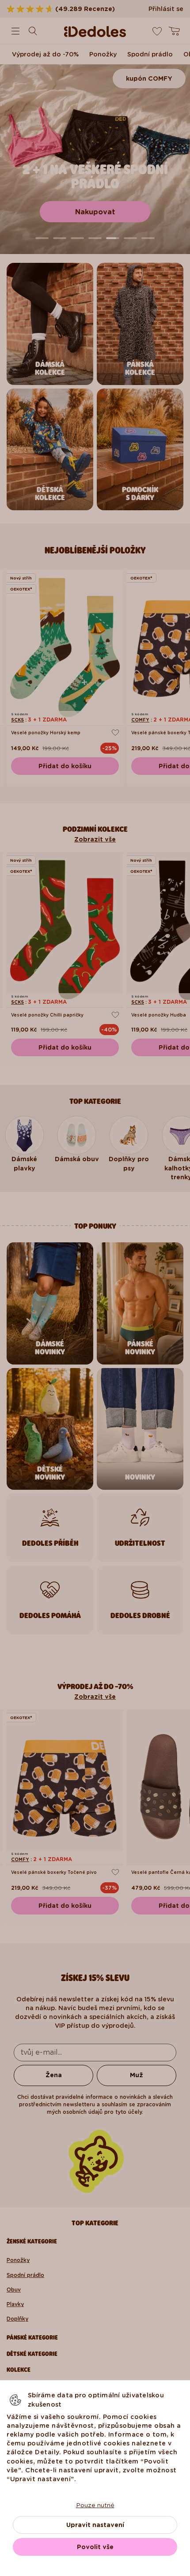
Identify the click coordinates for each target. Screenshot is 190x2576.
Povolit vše (95, 2547)
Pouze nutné (95, 2505)
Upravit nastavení (95, 2525)
